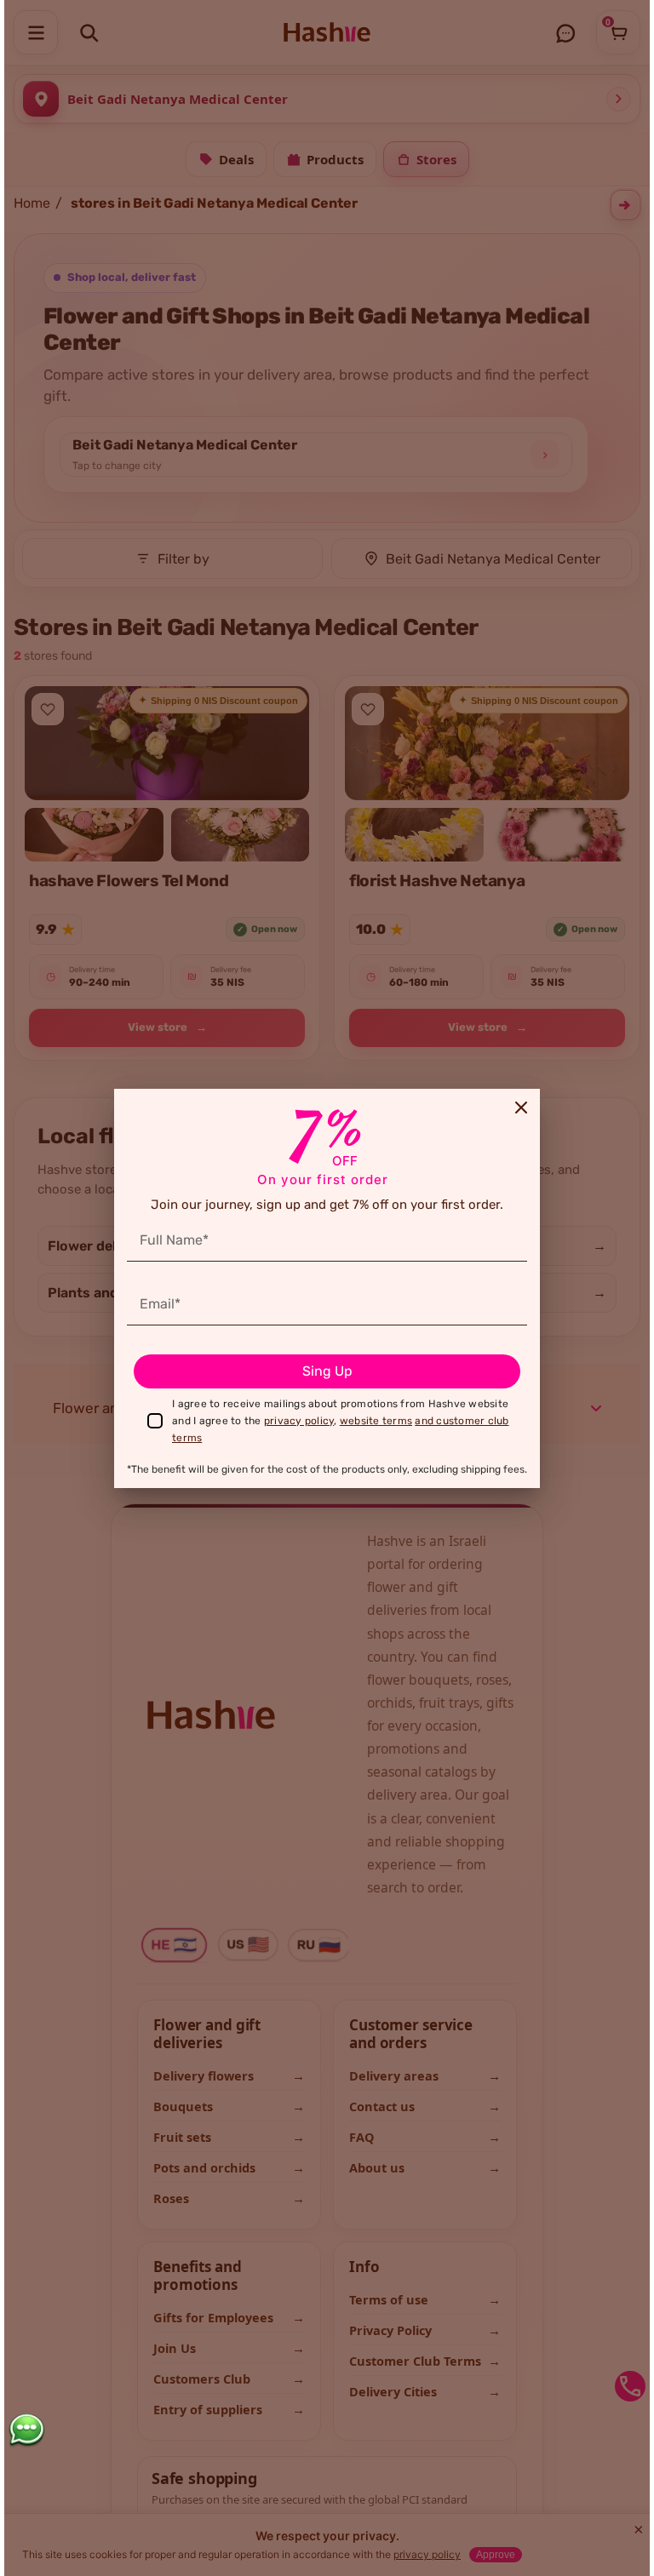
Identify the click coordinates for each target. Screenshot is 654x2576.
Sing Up (327, 1371)
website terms (376, 1421)
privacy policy (299, 1421)
